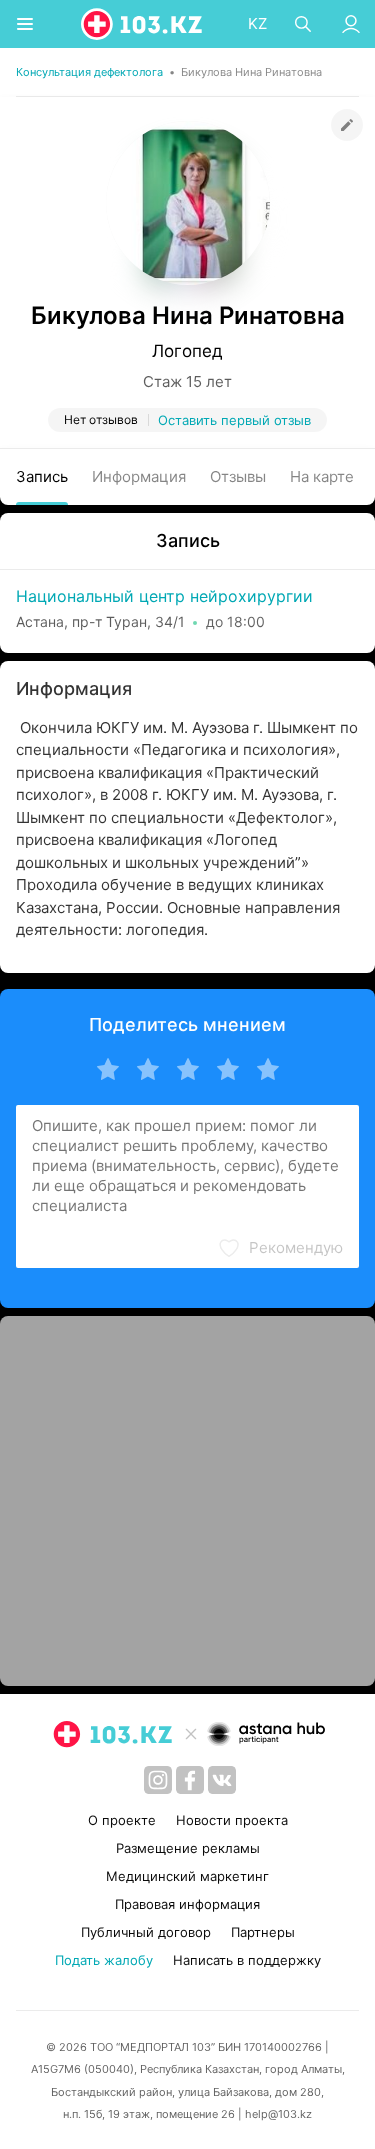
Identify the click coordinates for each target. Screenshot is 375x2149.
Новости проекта (232, 1820)
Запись (42, 476)
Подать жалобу (104, 1960)
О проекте (122, 1820)
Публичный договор (146, 1932)
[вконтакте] (222, 1780)
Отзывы (238, 476)
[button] (280, 1248)
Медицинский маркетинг (187, 1876)
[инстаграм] (158, 1780)
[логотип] (143, 24)
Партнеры (263, 1932)
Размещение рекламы (188, 1848)
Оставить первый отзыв (234, 420)
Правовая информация (187, 1904)
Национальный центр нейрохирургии (164, 596)
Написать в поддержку (247, 1960)
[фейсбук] (190, 1780)
